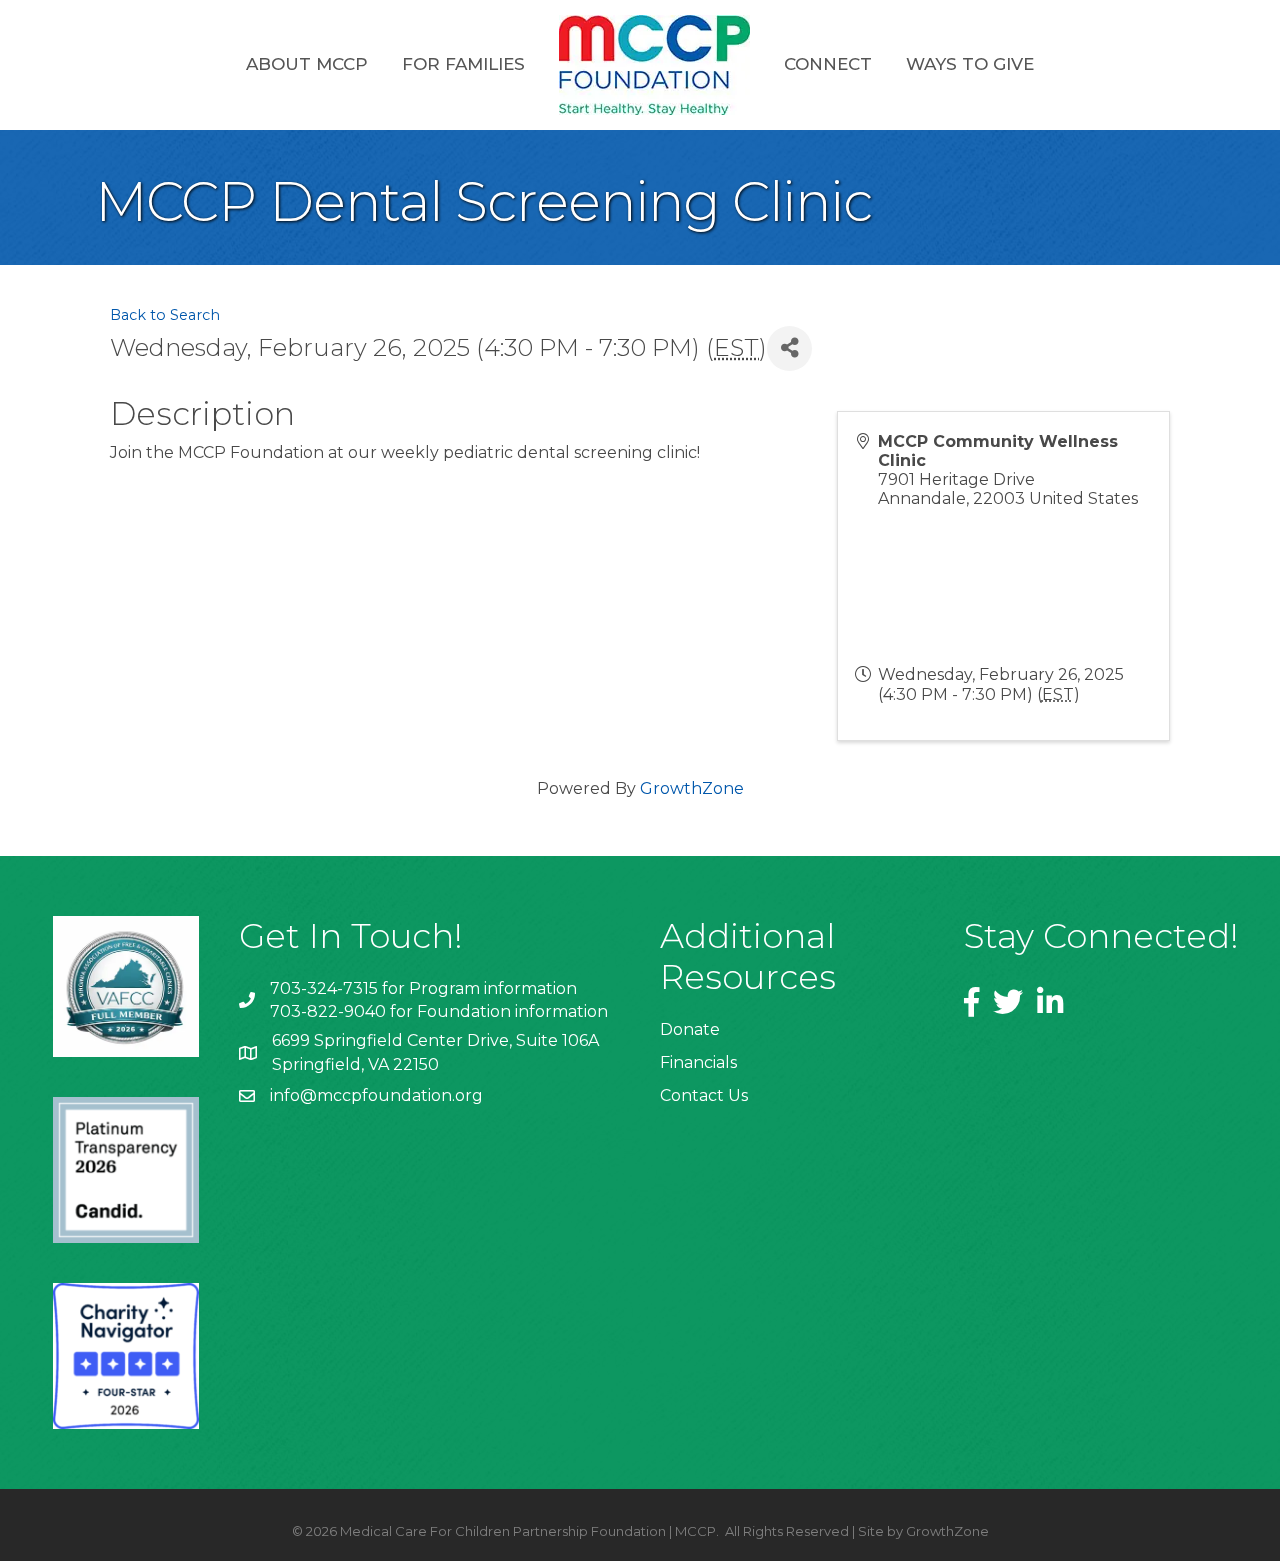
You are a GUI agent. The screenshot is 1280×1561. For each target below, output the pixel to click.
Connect (828, 64)
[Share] (789, 348)
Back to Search (165, 315)
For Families (463, 64)
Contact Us (704, 1095)
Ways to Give (970, 64)
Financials (698, 1062)
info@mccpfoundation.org (376, 1095)
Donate (690, 1029)
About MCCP (307, 64)
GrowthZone (692, 788)
